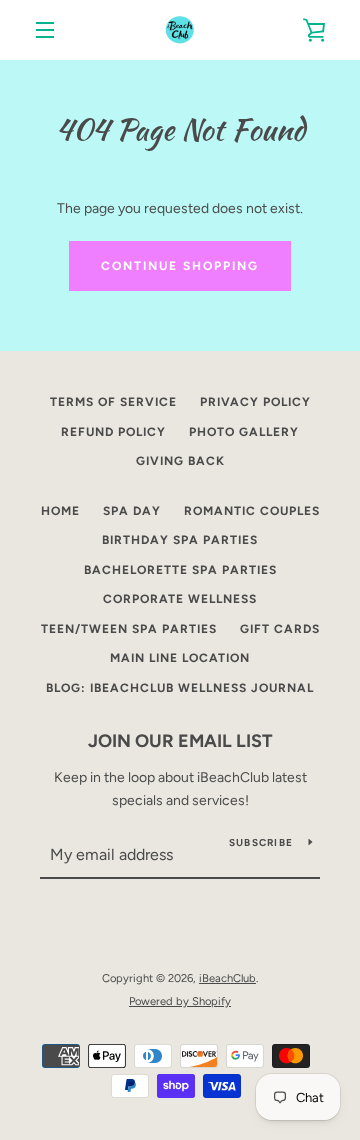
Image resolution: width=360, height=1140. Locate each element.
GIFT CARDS (280, 629)
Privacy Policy (255, 402)
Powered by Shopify (180, 1001)
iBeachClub (227, 978)
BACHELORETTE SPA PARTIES (180, 570)
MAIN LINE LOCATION (180, 658)
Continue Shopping (180, 266)
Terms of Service (113, 402)
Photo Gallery (244, 432)
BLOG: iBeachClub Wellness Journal (180, 688)
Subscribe (261, 842)
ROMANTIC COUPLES (252, 511)
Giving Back (180, 461)
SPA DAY (132, 511)
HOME (60, 511)
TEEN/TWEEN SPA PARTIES (129, 629)
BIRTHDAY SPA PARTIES (180, 540)
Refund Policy (113, 432)
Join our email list (180, 741)
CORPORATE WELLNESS (180, 599)
